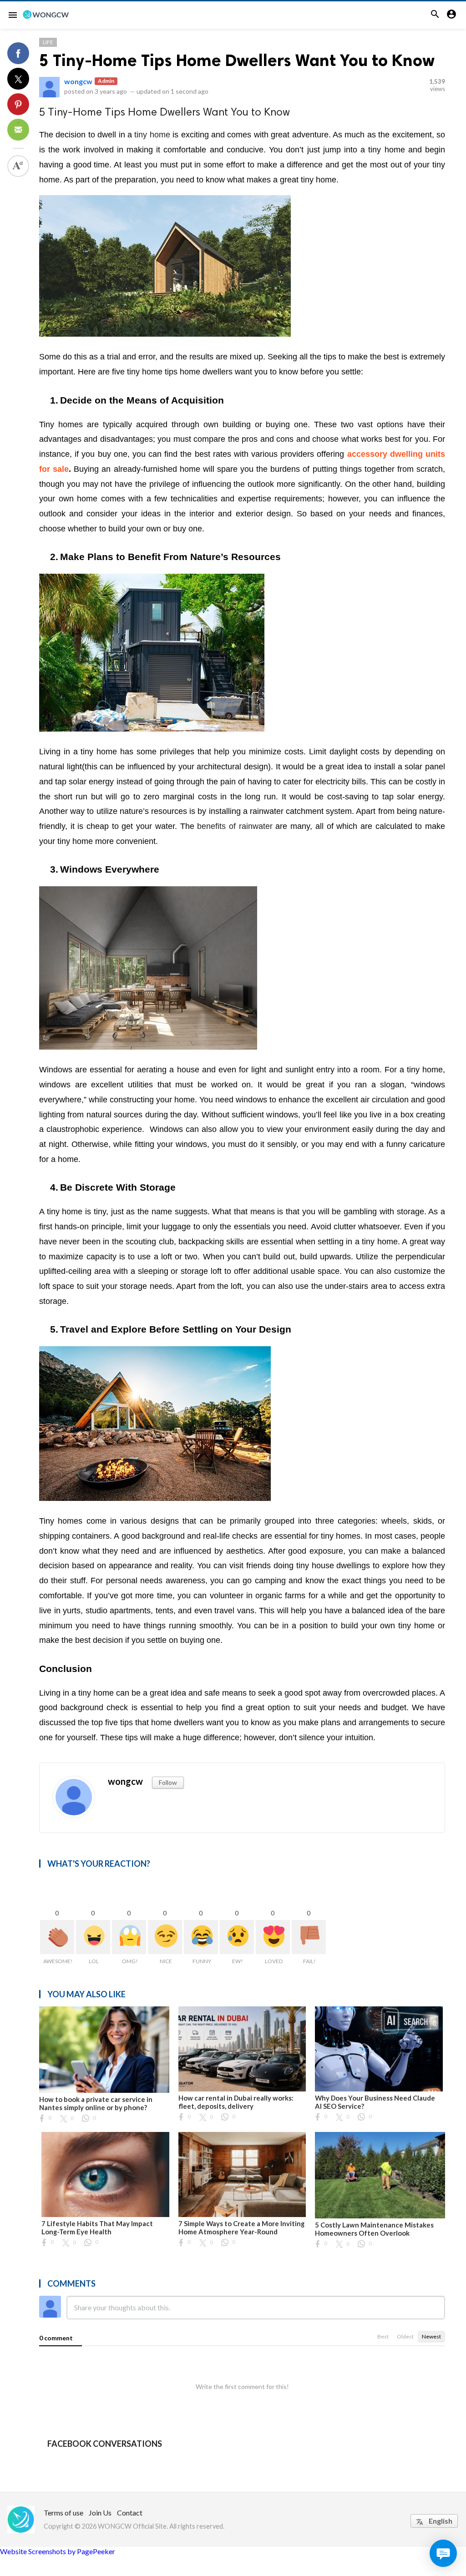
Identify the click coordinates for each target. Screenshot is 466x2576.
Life (48, 42)
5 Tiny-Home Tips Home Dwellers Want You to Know (237, 60)
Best (383, 2336)
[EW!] (237, 1937)
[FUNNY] (201, 1937)
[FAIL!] (309, 1937)
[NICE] (165, 1937)
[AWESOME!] (57, 1937)
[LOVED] (273, 1937)
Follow (168, 1782)
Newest (431, 2336)
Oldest (405, 2336)
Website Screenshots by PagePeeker (58, 2551)
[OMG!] (129, 1937)
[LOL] (93, 1937)
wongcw (78, 81)
